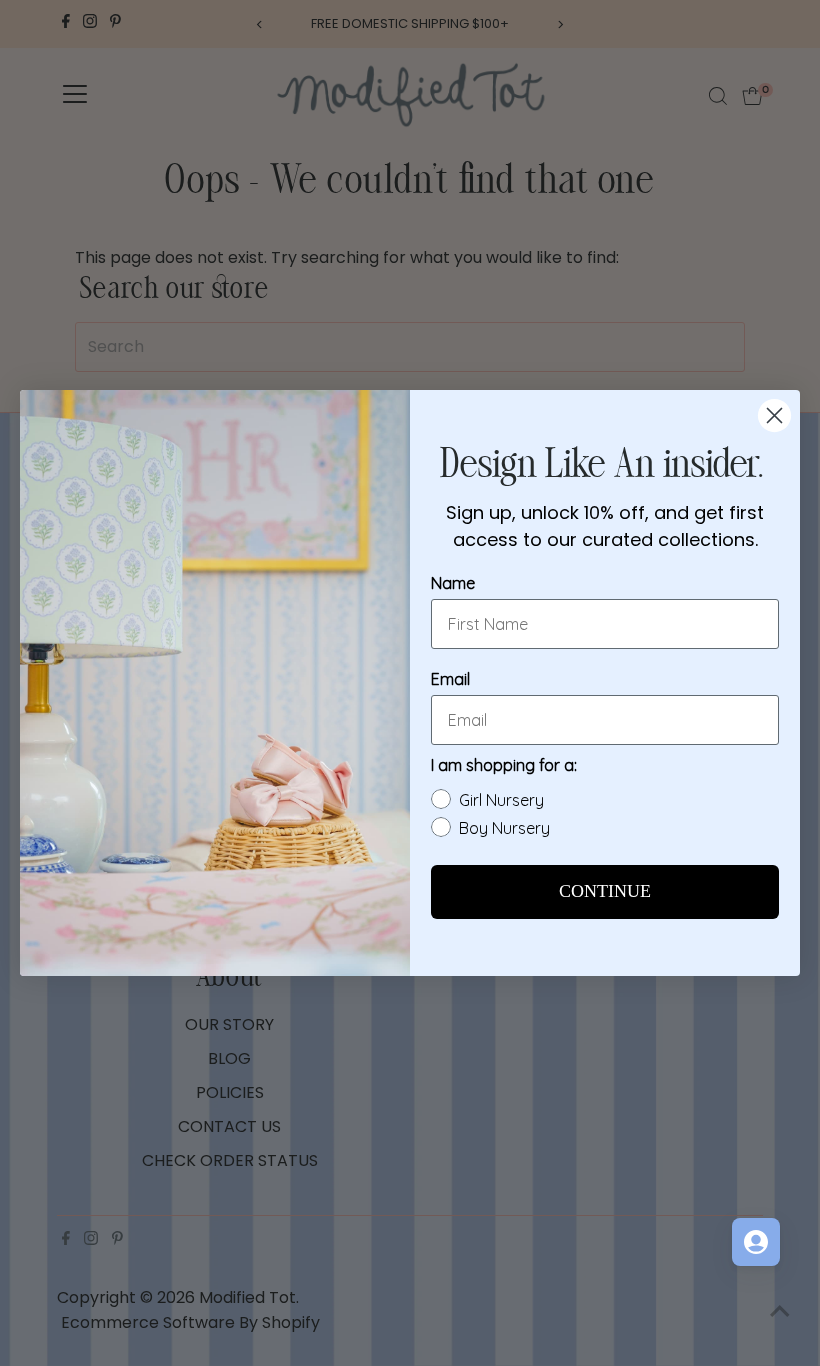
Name (453, 583)
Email (450, 679)
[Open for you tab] (756, 1242)
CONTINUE (605, 892)
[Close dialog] (774, 415)
